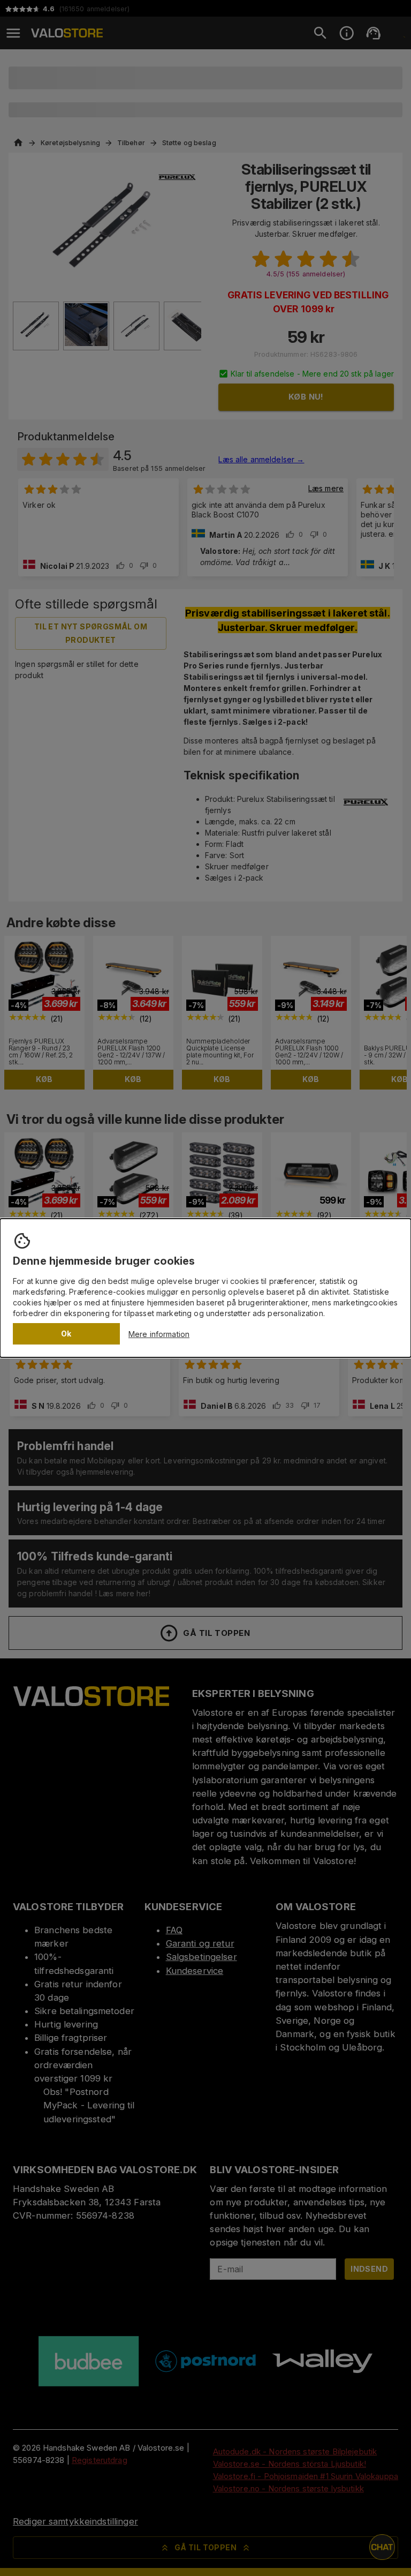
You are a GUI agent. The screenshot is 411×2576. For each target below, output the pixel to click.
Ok (66, 1334)
